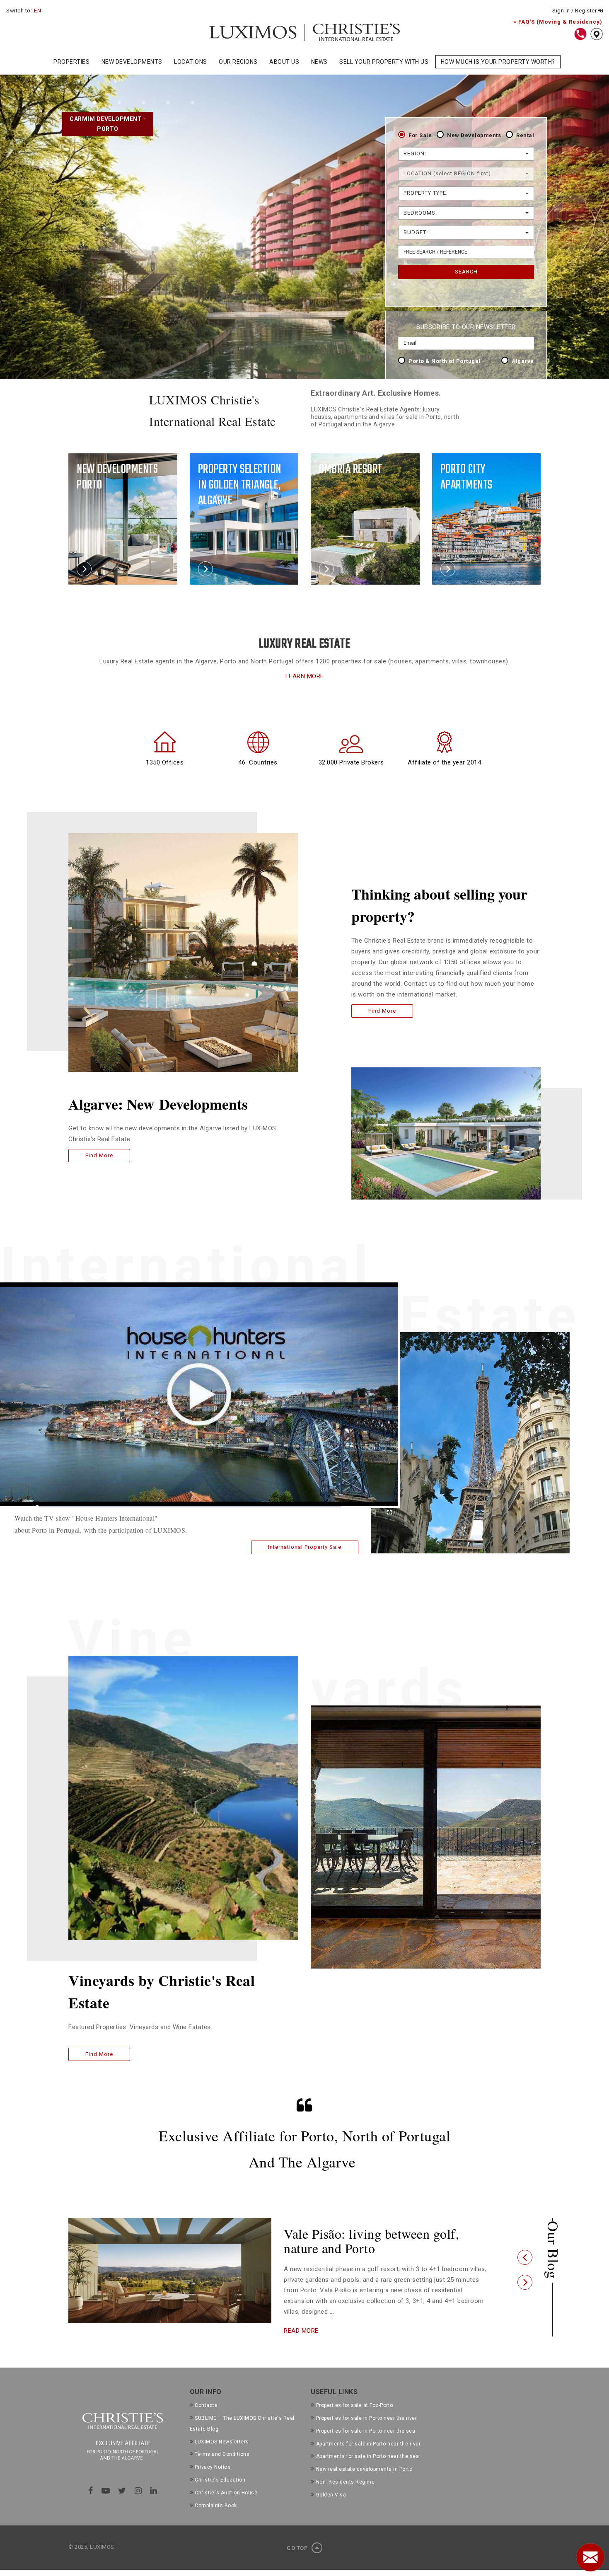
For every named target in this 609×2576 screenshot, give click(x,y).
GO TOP (298, 2563)
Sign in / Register (575, 11)
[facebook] (91, 2505)
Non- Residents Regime (345, 2496)
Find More (99, 1155)
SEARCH (466, 272)
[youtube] (106, 2505)
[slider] (189, 1507)
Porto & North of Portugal (445, 361)
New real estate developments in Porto (364, 2484)
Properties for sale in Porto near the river (366, 2433)
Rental (525, 135)
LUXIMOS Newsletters (222, 2456)
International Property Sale (305, 1547)
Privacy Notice (213, 2482)
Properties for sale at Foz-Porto (355, 2420)
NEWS (319, 62)
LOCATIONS (191, 62)
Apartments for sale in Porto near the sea (367, 2471)
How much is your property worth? (498, 62)
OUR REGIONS (238, 62)
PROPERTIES (71, 62)
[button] (525, 2265)
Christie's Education (220, 2494)
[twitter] (122, 2505)
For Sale (420, 135)
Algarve (523, 361)
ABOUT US (284, 62)
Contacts (206, 2420)
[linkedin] (154, 2505)
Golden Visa (331, 2509)
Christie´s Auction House (226, 2507)
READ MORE (301, 2345)
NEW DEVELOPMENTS (132, 62)
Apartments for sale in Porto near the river (368, 2458)
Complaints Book (216, 2520)
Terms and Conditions (222, 2469)
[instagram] (138, 2505)
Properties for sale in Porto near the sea (366, 2445)
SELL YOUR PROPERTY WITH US (384, 62)
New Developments (474, 135)
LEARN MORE (305, 676)
